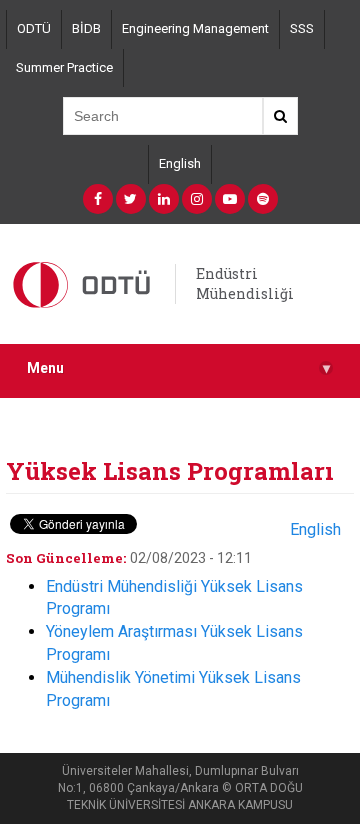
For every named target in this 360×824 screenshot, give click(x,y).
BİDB (86, 28)
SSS (302, 28)
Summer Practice (64, 67)
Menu (178, 368)
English (180, 163)
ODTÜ (34, 28)
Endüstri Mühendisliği (245, 283)
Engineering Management (195, 28)
